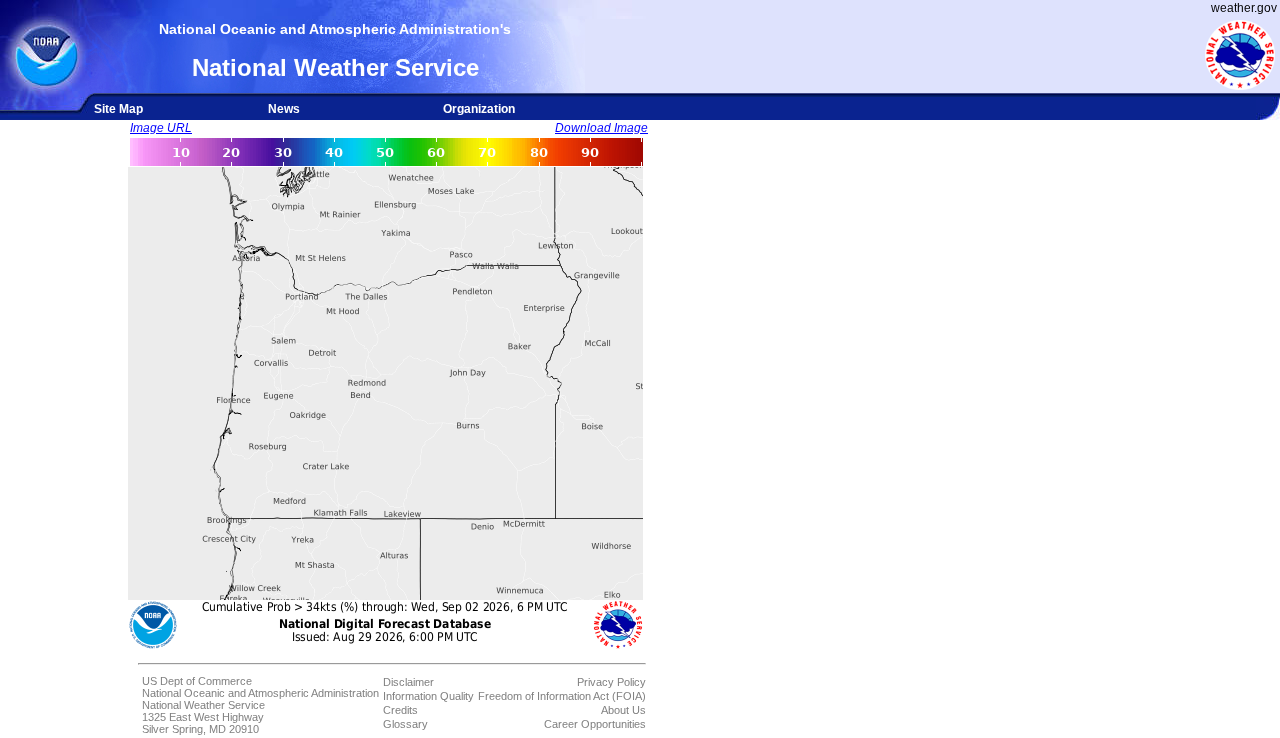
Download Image (601, 128)
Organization (479, 109)
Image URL (161, 128)
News (284, 109)
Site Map (118, 109)
